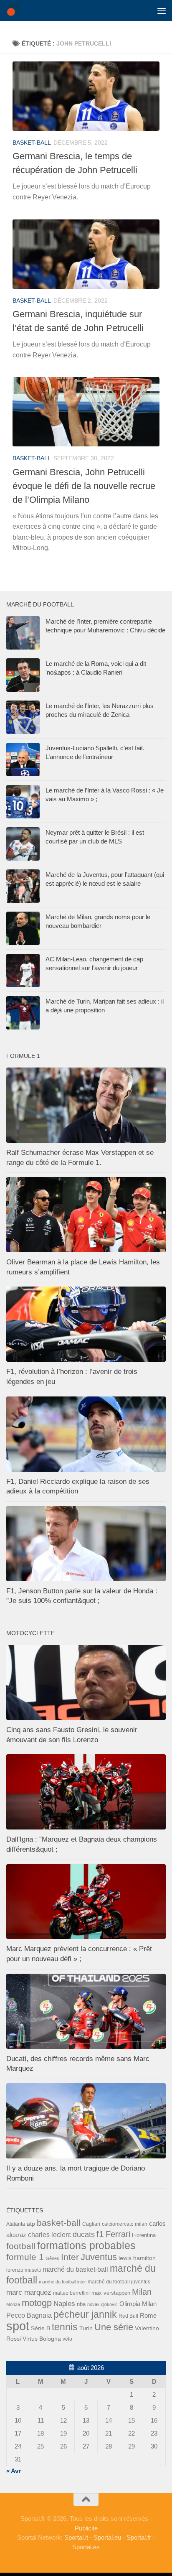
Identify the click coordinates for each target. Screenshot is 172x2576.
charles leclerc (49, 2235)
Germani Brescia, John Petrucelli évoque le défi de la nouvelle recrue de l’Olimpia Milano (84, 486)
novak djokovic (102, 2304)
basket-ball (32, 143)
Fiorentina (144, 2235)
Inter (70, 2257)
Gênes (52, 2258)
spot (18, 2326)
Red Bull (128, 2316)
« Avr (14, 2471)
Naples (64, 2303)
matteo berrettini (71, 2293)
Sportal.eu (107, 2537)
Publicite (86, 2528)
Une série (114, 2327)
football (21, 2246)
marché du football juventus (119, 2282)
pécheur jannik (85, 2314)
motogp (37, 2303)
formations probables (86, 2245)
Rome (148, 2315)
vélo (67, 2339)
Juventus (99, 2257)
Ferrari (118, 2234)
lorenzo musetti (24, 2270)
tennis (65, 2327)
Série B (40, 2328)
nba (81, 2304)
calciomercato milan (125, 2224)
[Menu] (162, 10)
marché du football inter (62, 2282)
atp (31, 2224)
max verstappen (111, 2293)
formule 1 (25, 2257)
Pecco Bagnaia (29, 2315)
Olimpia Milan (138, 2304)
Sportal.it (76, 2537)
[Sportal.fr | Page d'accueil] (15, 10)
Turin (86, 2328)
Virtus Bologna (42, 2339)
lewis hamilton (137, 2258)
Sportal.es (86, 2547)
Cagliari (91, 2224)
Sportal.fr (139, 2537)
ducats (84, 2235)
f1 (100, 2234)
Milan (142, 2292)
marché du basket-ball (75, 2269)
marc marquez (29, 2292)
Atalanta (16, 2224)
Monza (13, 2304)
